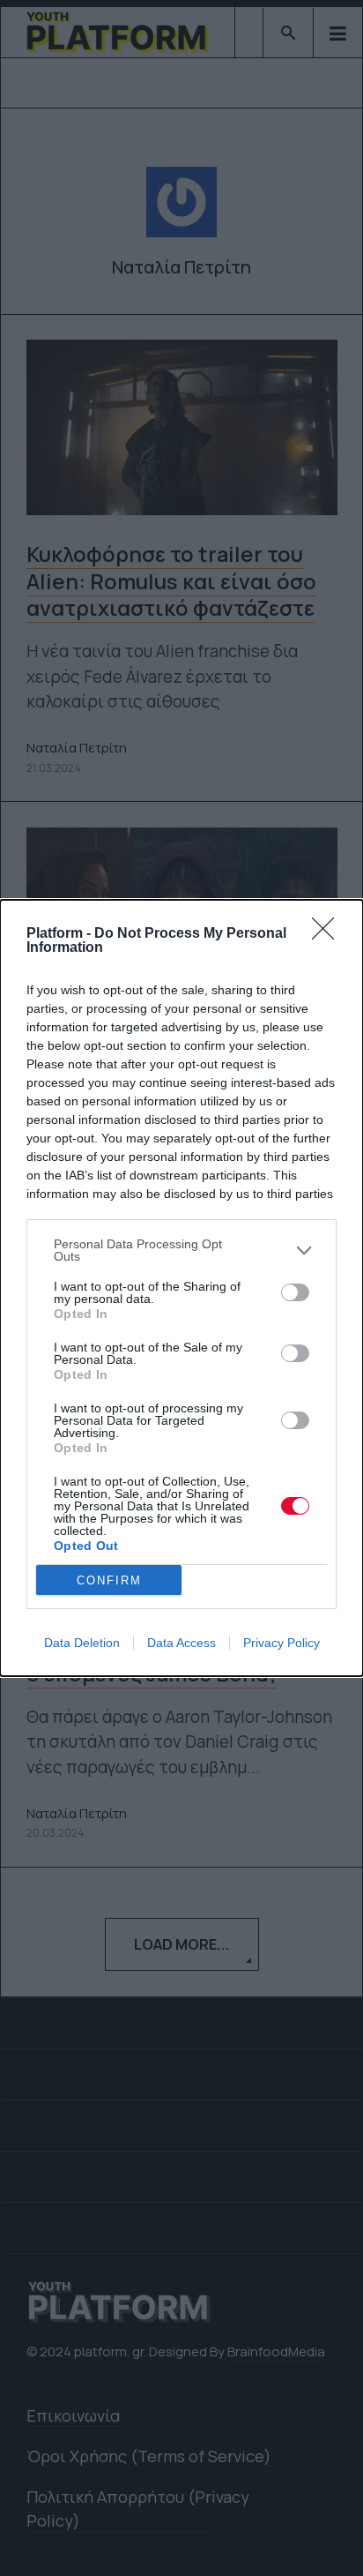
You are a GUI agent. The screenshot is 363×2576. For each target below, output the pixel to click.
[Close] (329, 934)
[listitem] (181, 1250)
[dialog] (181, 1288)
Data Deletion (82, 1643)
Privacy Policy (282, 1643)
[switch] (295, 1292)
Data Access (181, 1643)
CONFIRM (109, 1580)
